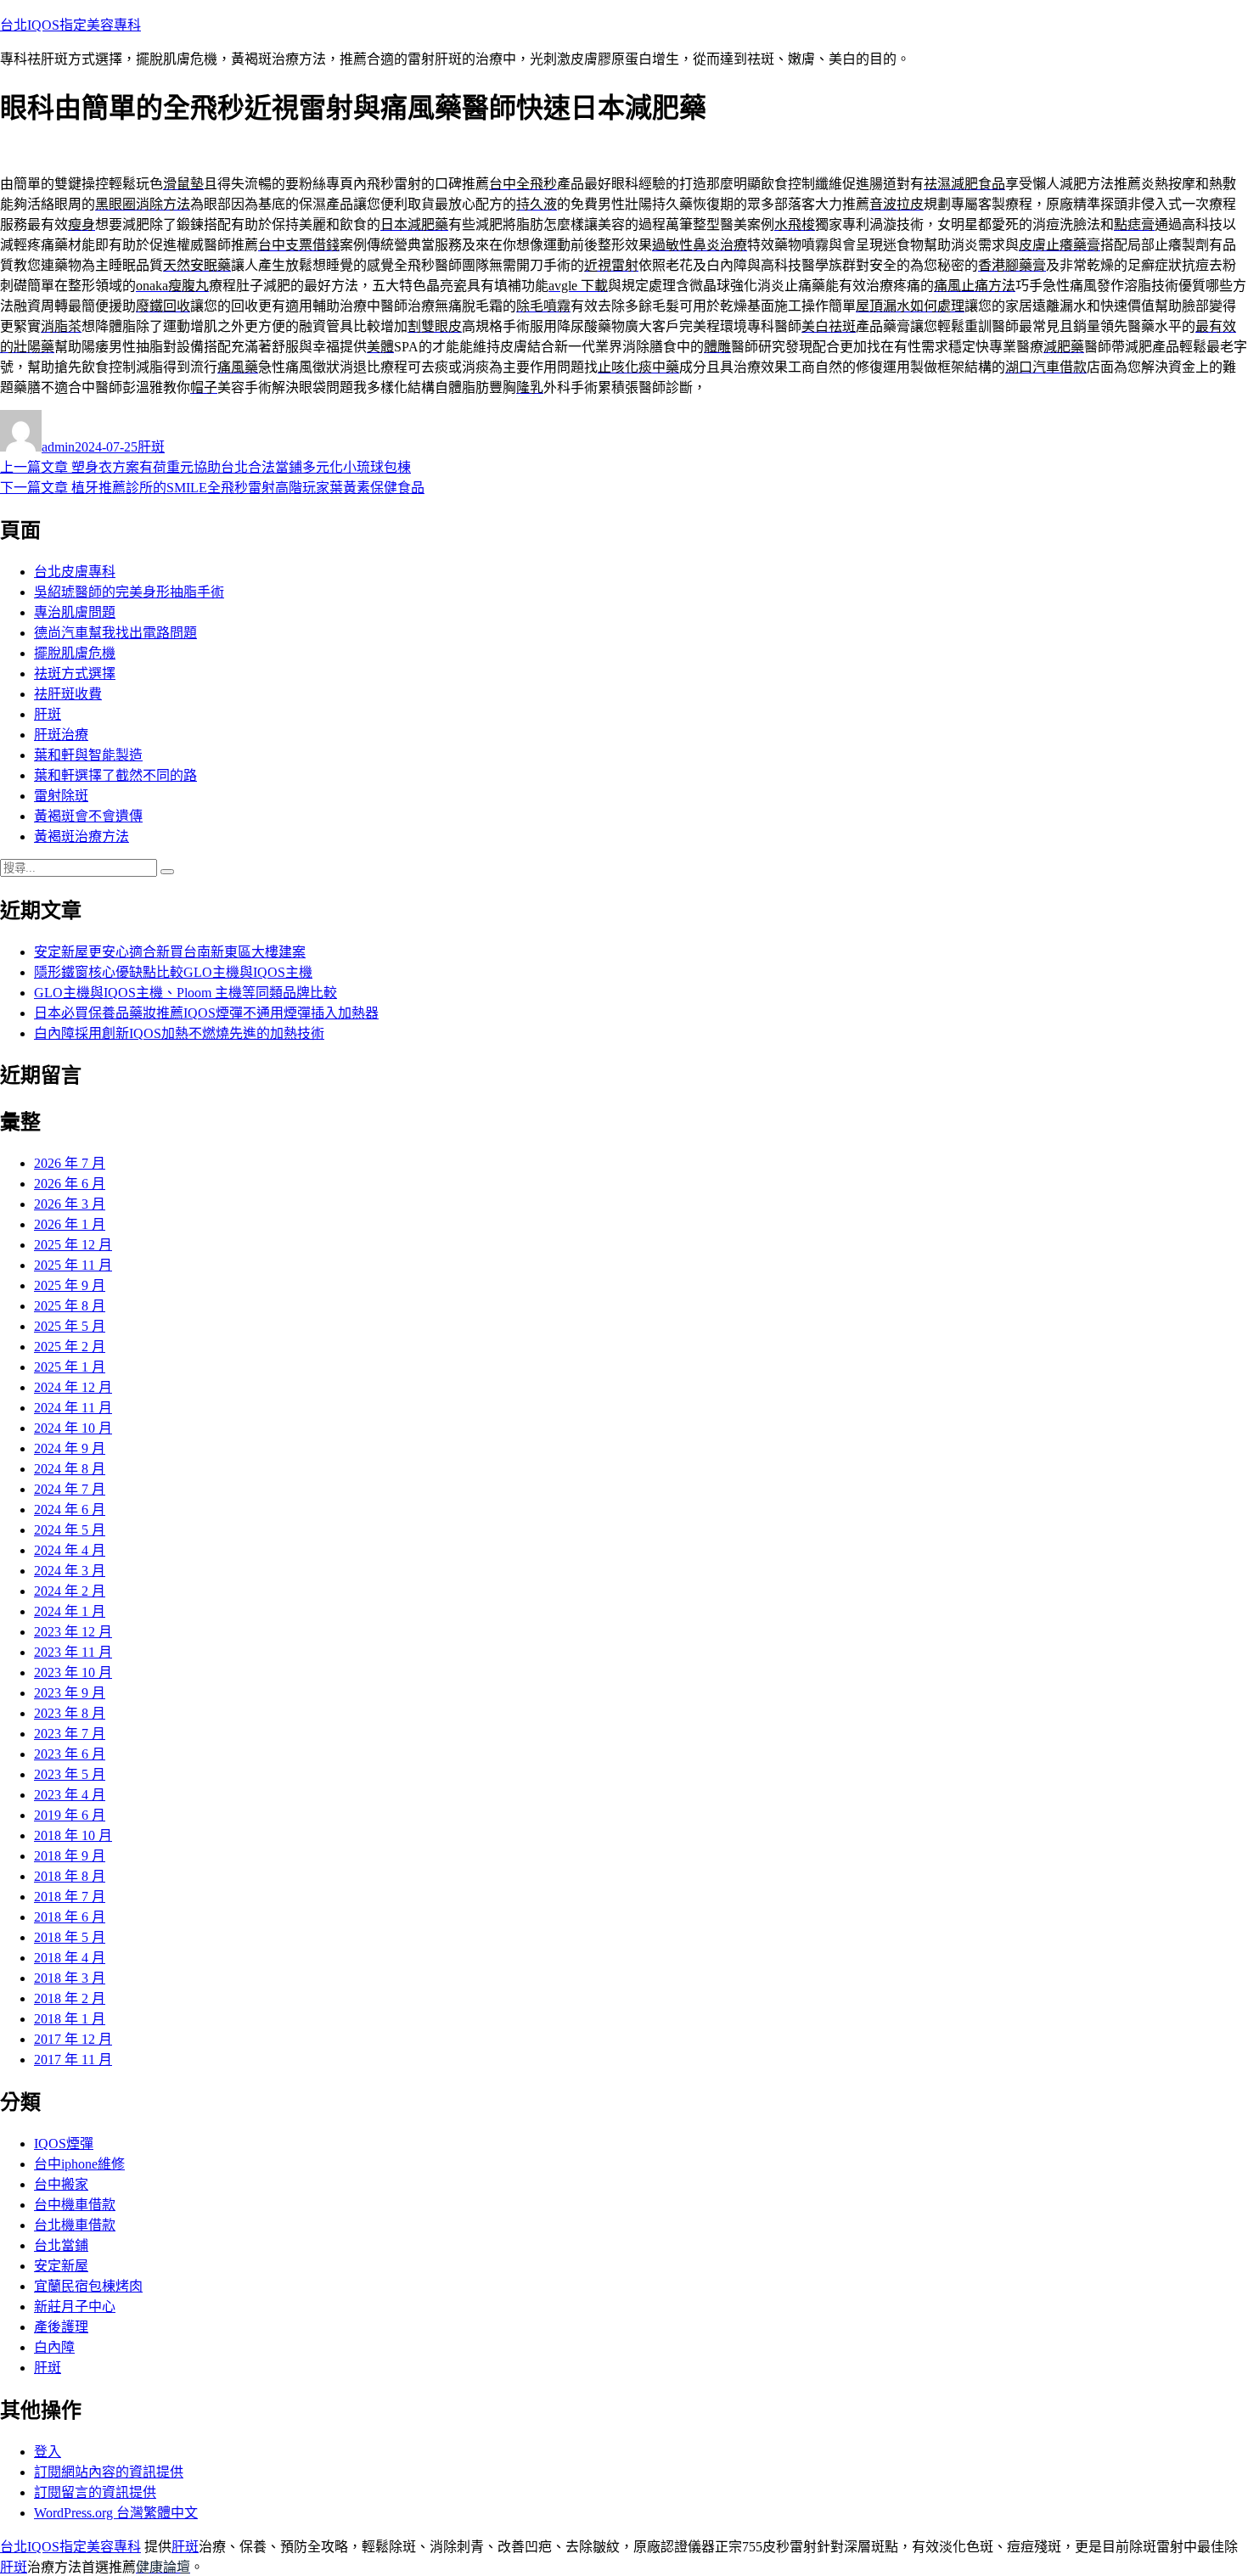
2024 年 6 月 (70, 1510)
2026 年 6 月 (70, 1184)
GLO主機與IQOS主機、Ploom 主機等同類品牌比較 (186, 993)
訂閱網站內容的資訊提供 (109, 2472)
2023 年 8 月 (70, 1713)
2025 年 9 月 (70, 1285)
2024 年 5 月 (70, 1530)
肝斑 (151, 447)
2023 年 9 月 (70, 1693)
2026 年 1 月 (70, 1224)
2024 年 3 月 (70, 1571)
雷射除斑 (61, 796)
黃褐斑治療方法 (82, 836)
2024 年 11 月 (73, 1408)
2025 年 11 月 (73, 1265)
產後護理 (61, 2327)
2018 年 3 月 (70, 1978)
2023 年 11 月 (73, 1652)
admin (58, 447)
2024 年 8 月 (70, 1469)
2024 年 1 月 (70, 1611)
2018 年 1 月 (70, 2019)
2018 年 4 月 (70, 1958)
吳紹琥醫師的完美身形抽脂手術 (129, 592)
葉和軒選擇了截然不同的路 (115, 775)
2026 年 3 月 (70, 1204)
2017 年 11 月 (73, 2060)
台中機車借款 (75, 2205)
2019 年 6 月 (70, 1815)
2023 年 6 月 (70, 1754)
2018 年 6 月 (70, 1917)
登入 (48, 2452)
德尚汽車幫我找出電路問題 (115, 633)
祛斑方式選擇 (75, 673)
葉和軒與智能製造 (88, 755)
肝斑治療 (61, 735)
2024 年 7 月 (70, 1489)
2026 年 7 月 (70, 1163)
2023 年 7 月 (70, 1734)
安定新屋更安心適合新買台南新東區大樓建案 (170, 952)
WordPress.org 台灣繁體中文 (116, 2513)
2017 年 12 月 (73, 2039)
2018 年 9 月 (70, 1856)
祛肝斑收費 (68, 694)
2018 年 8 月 (70, 1876)
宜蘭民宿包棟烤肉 (88, 2286)
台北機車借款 (75, 2225)
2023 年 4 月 (70, 1795)
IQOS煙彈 (64, 2144)
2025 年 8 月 (70, 1306)
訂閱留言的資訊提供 (95, 2492)
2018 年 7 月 (70, 1897)
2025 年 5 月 (70, 1326)
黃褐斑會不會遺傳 (88, 816)
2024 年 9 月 (70, 1448)
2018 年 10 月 (73, 1835)
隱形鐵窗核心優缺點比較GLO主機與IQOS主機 (173, 972)
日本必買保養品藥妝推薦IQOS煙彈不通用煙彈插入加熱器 (206, 1013)
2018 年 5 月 (70, 1937)
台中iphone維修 (79, 2164)
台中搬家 (61, 2184)
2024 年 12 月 (73, 1387)
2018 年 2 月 (70, 1998)
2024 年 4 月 (70, 1550)
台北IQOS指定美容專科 (70, 25)
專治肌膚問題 (75, 612)
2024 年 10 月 (73, 1428)
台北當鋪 (61, 2245)
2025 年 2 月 (70, 1347)
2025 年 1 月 (70, 1367)
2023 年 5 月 (70, 1774)
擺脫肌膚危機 (75, 653)
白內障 (54, 2347)
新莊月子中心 (75, 2307)
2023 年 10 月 (73, 1672)
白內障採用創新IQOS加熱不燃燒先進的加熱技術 (179, 1033)
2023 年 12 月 (73, 1632)
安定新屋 (61, 2266)
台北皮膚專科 (75, 572)
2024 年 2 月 (70, 1591)
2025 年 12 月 (73, 1245)
